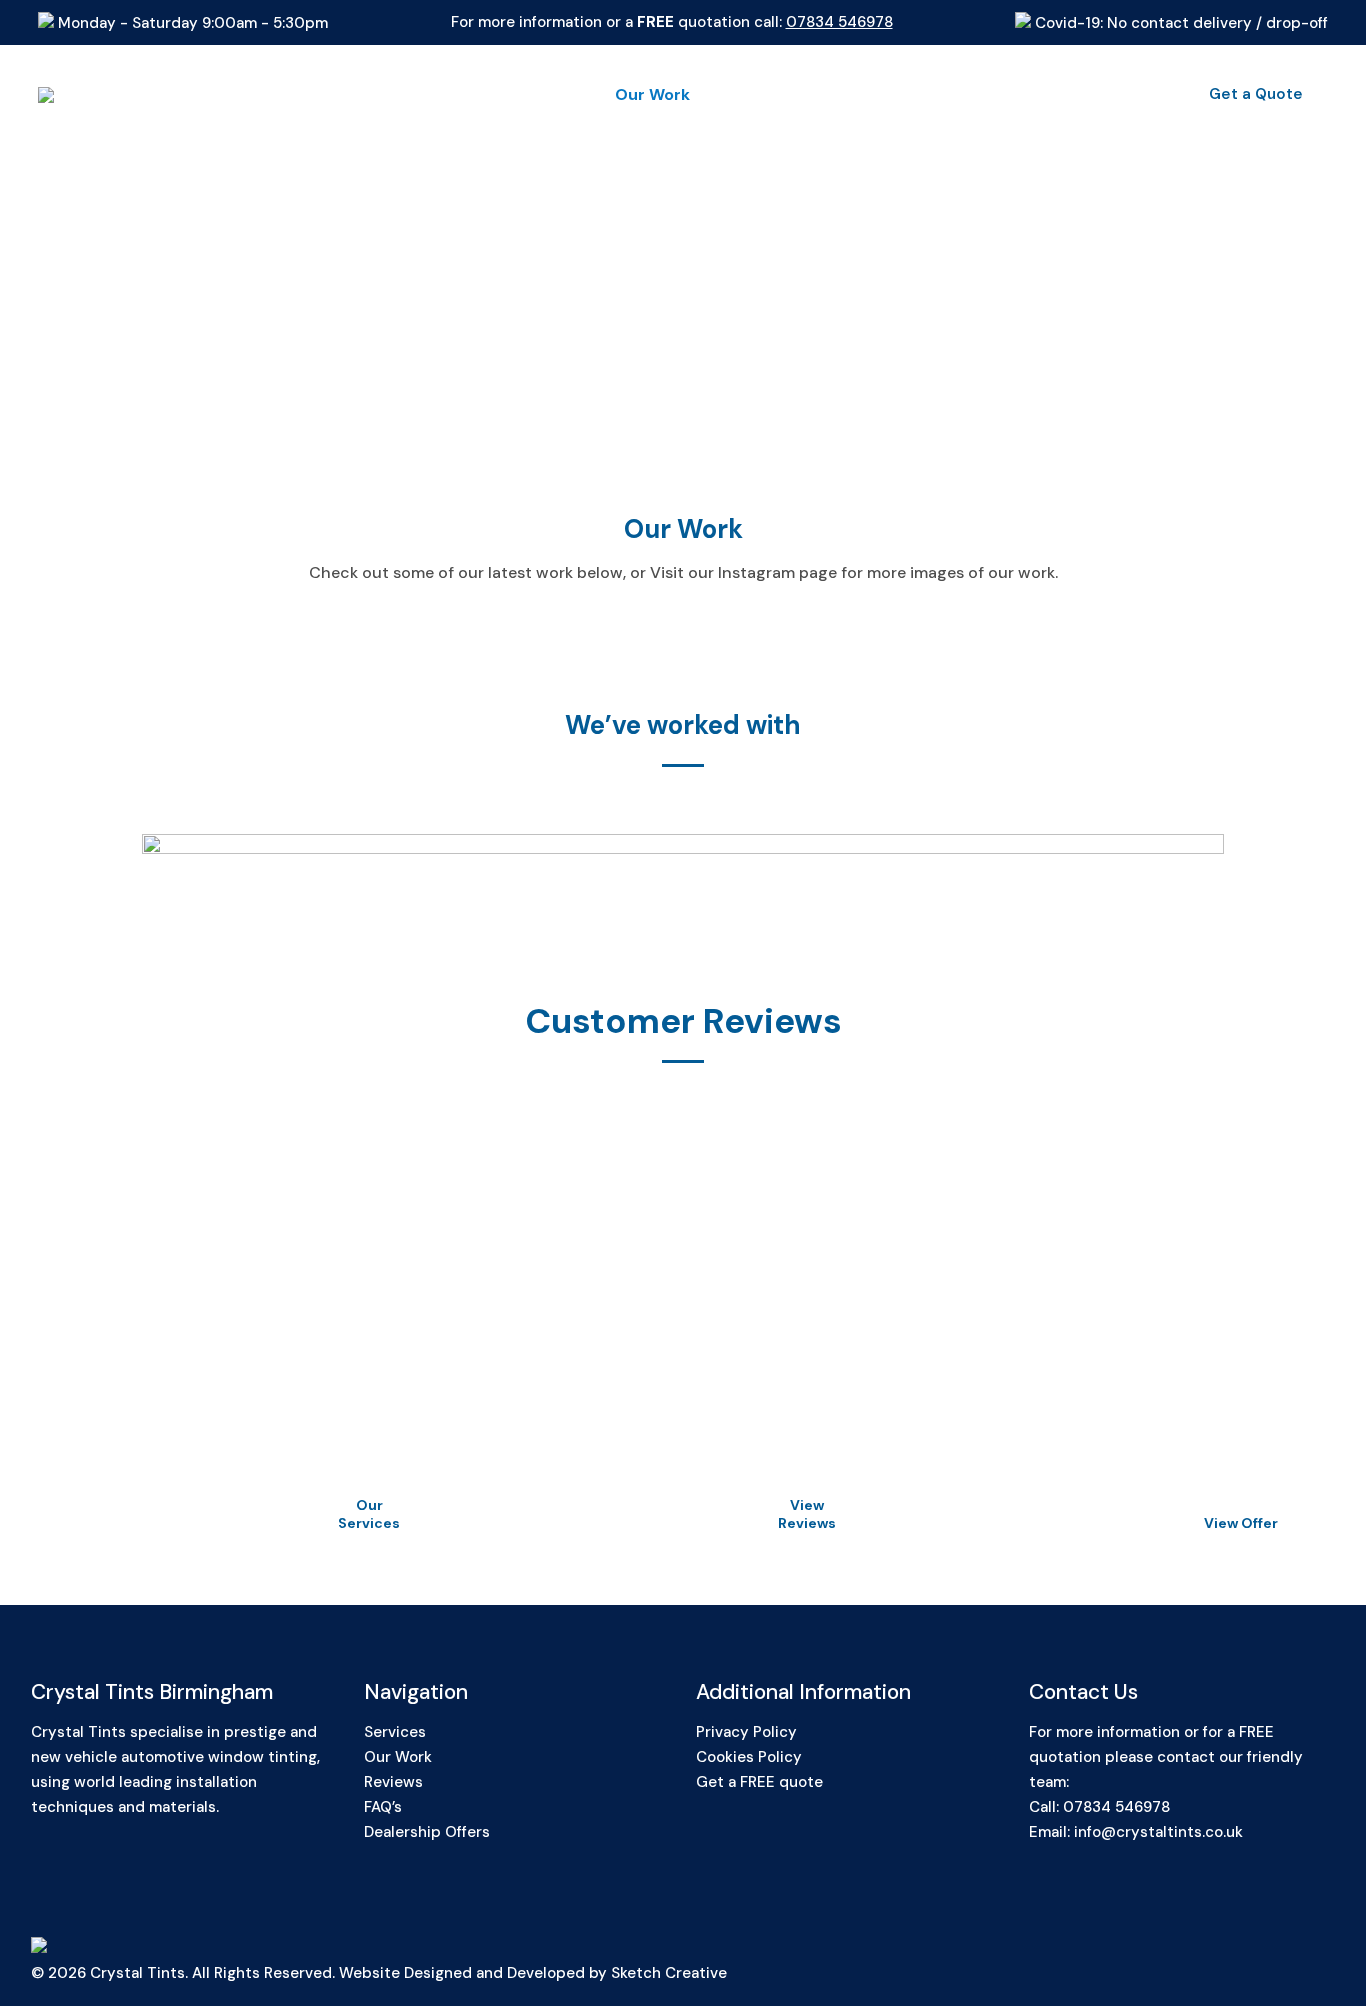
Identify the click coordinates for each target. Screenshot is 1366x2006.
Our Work (398, 1757)
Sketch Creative (669, 1973)
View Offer (1241, 1523)
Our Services (369, 1514)
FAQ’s (383, 1807)
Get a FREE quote (759, 1782)
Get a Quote (1256, 94)
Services (395, 1732)
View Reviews (807, 1514)
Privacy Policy (746, 1732)
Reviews (393, 1782)
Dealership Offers (427, 1832)
